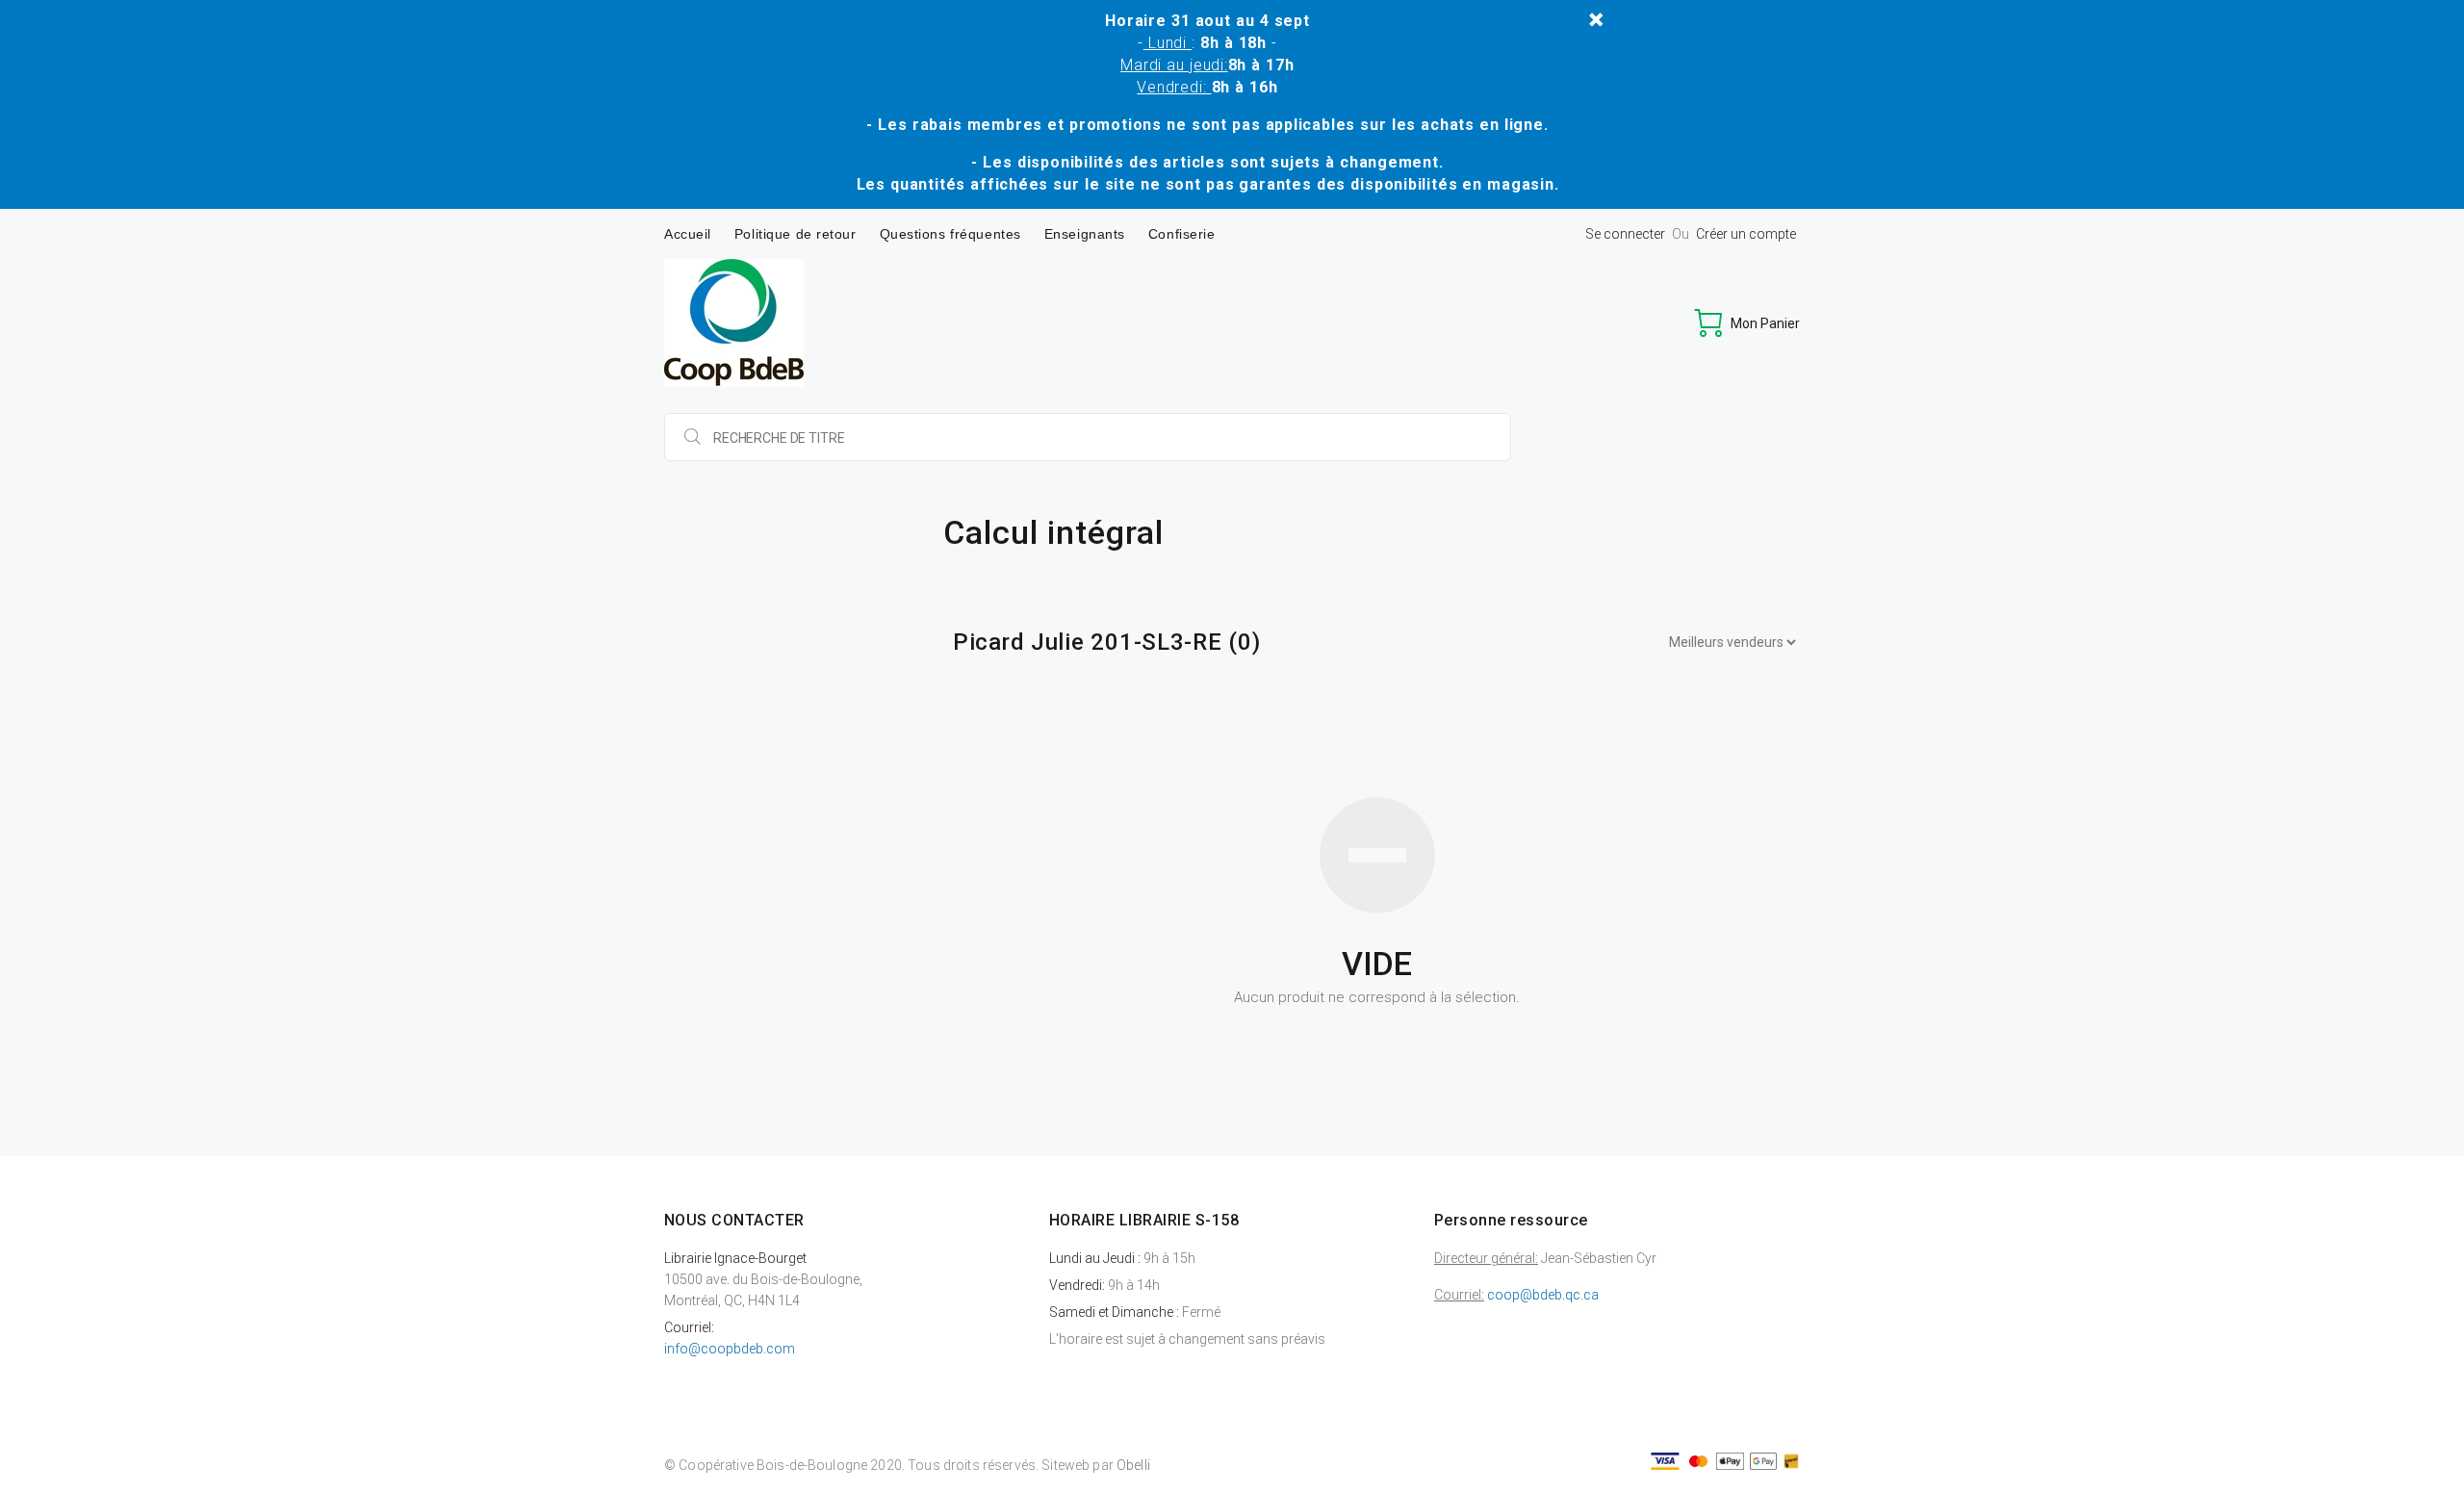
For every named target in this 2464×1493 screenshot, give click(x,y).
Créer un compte (1746, 234)
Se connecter (1625, 234)
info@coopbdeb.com (730, 1349)
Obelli (1133, 1465)
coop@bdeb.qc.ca (1543, 1295)
